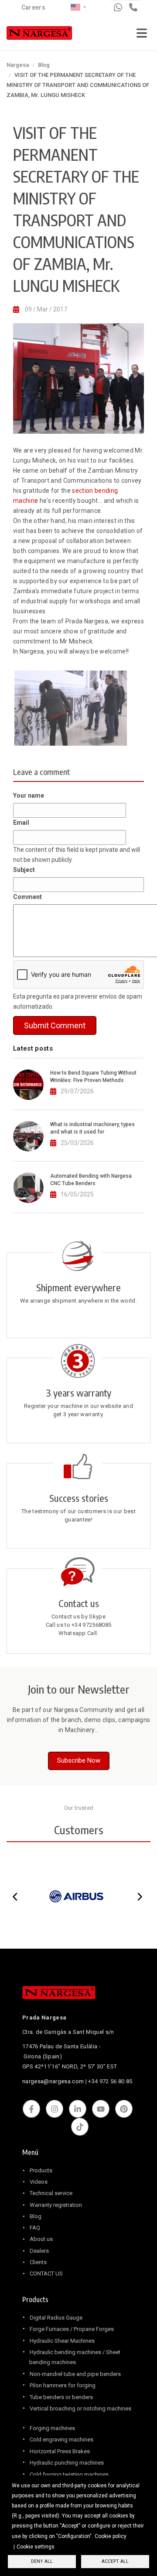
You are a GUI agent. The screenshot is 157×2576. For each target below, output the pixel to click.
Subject (24, 870)
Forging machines (52, 2428)
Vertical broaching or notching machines (80, 2408)
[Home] (39, 35)
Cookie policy (111, 2536)
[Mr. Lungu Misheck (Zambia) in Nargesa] (77, 708)
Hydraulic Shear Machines (62, 2341)
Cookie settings (36, 2547)
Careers (33, 7)
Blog (44, 65)
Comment (27, 897)
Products (41, 2170)
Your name (29, 795)
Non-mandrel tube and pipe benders (75, 2374)
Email (21, 823)
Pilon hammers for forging (63, 2385)
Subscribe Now (79, 1760)
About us (41, 2239)
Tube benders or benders (61, 2397)
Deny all (42, 2561)
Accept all (115, 2561)
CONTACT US (46, 2273)
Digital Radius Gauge (56, 2318)
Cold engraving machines (61, 2439)
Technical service (51, 2193)
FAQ (35, 2228)
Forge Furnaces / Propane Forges (72, 2329)
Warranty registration (56, 2205)
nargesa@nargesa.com (53, 2081)
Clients (38, 2262)
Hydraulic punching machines (67, 2463)
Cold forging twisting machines (69, 2474)
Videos (39, 2182)
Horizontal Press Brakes (60, 2451)
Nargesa (18, 65)
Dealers (39, 2251)
